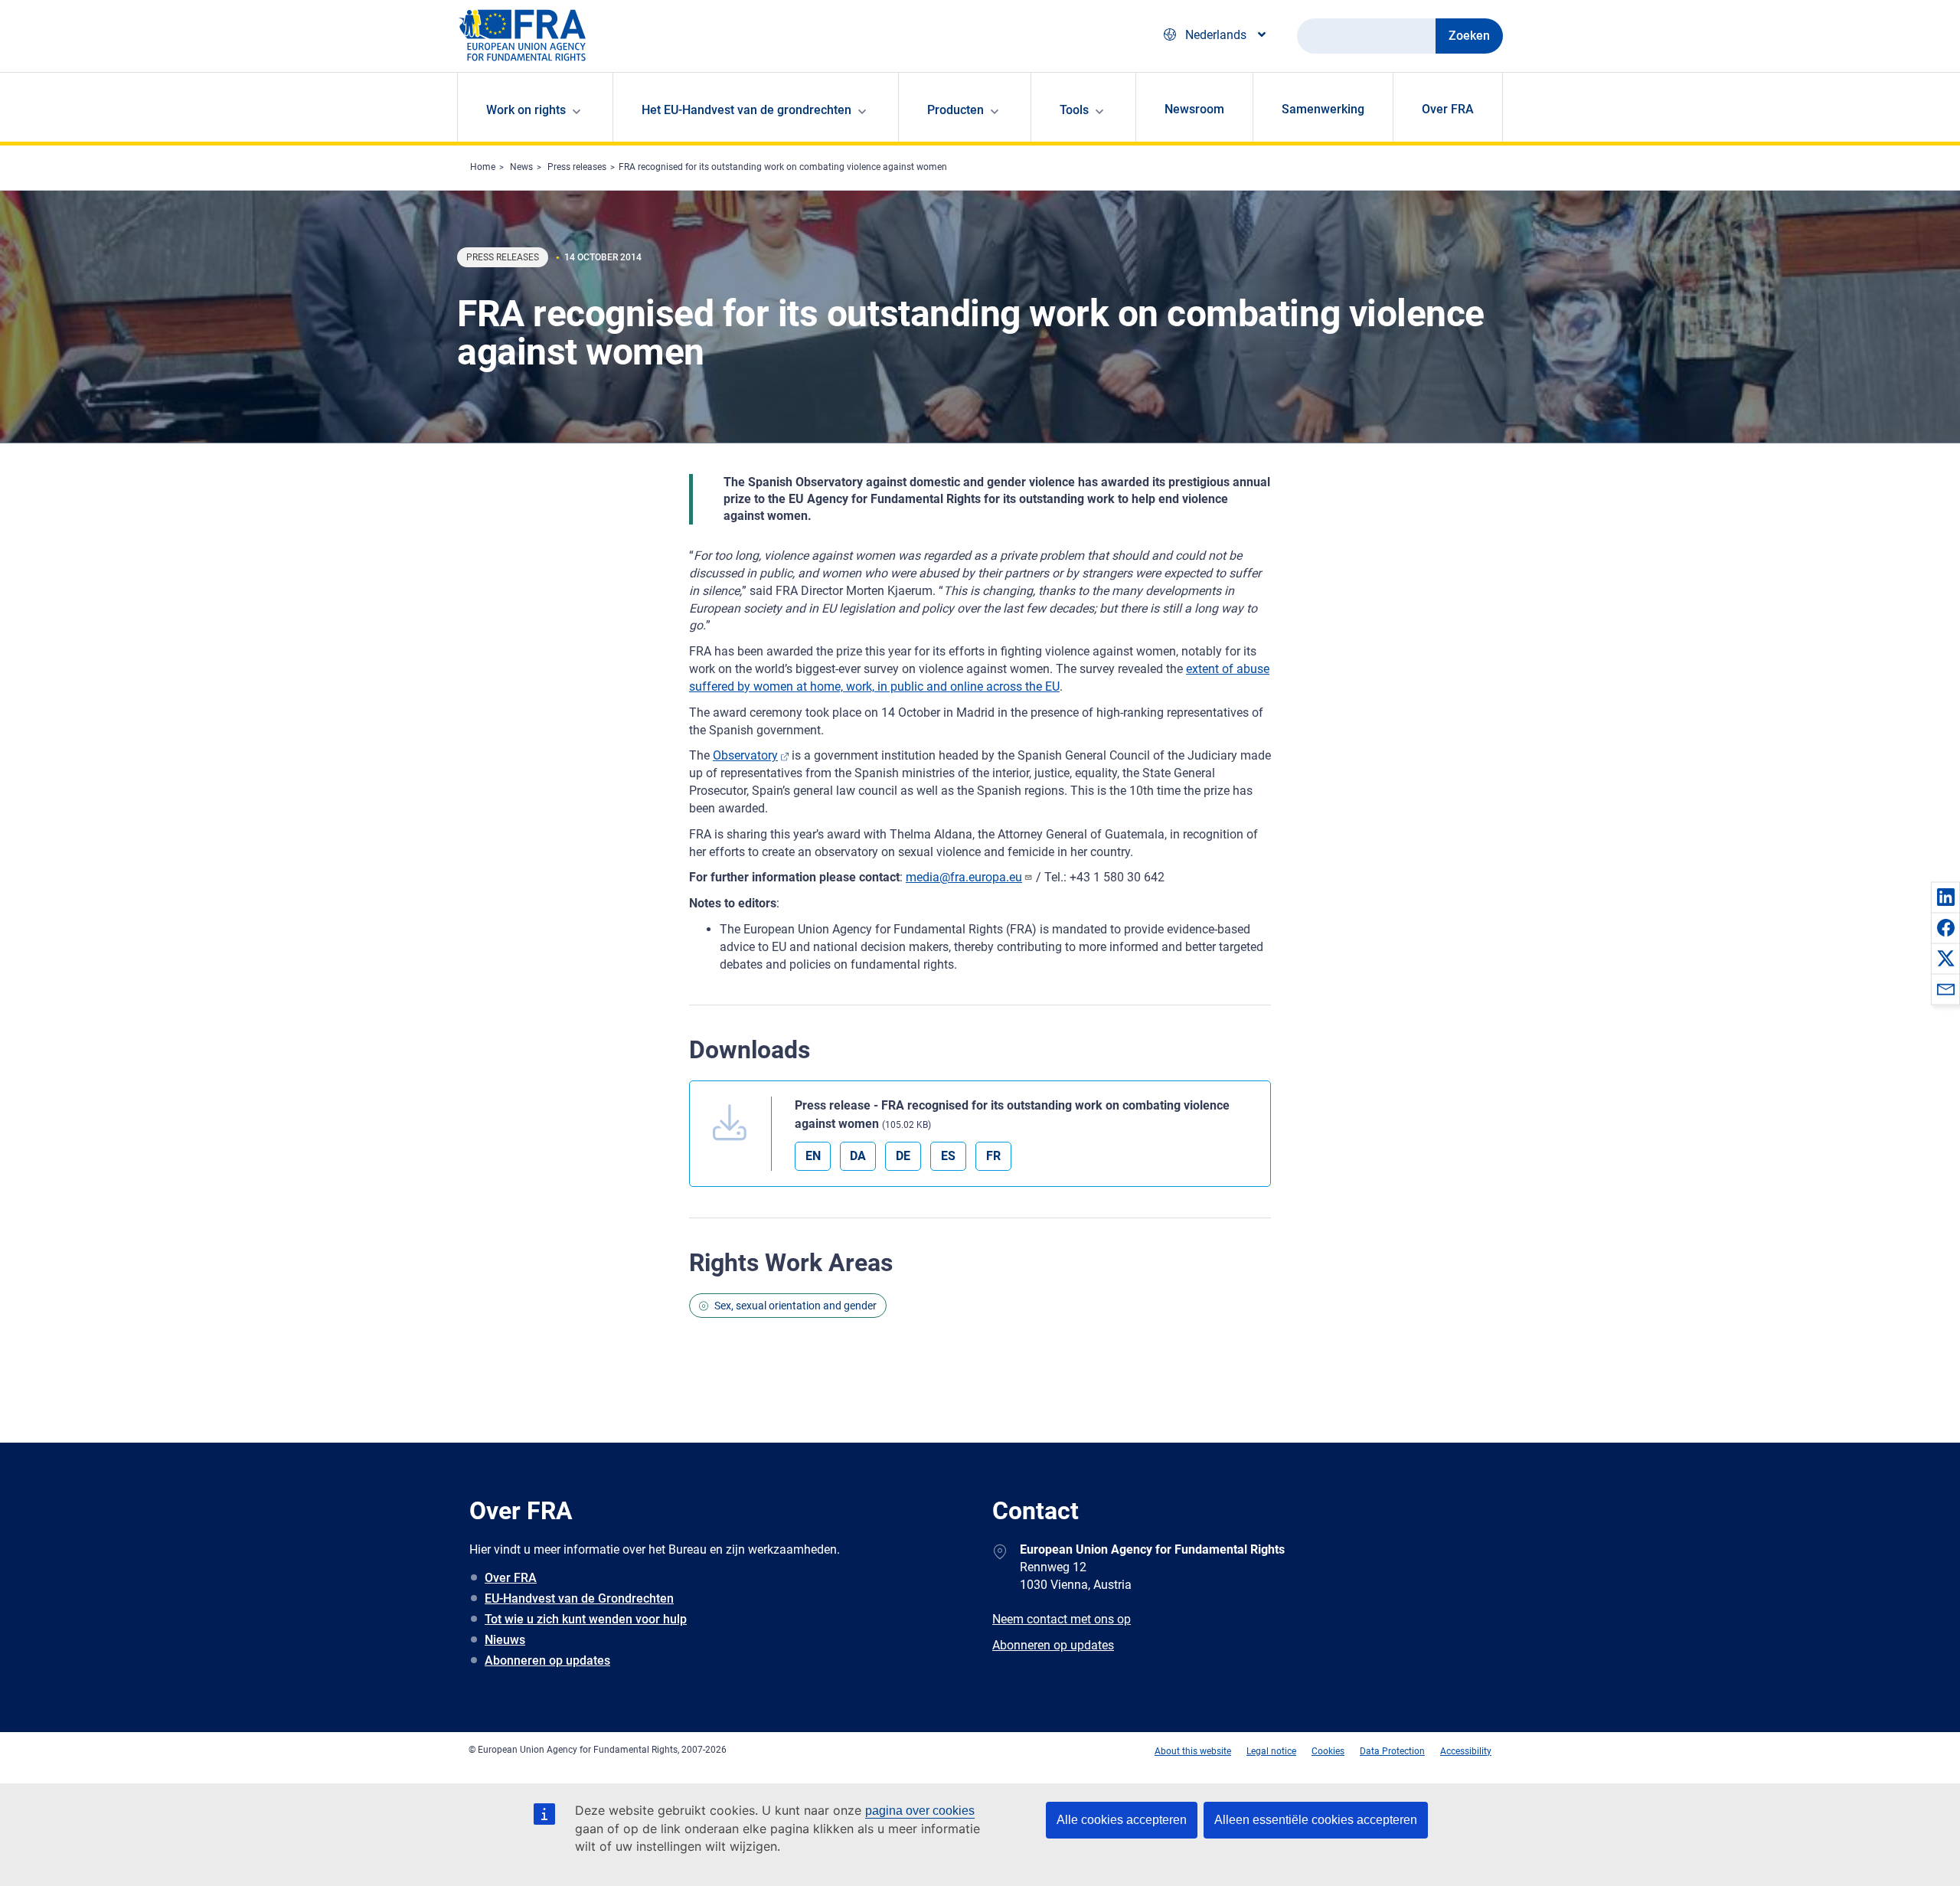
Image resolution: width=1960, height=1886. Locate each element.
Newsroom (1194, 109)
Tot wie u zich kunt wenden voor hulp (586, 1619)
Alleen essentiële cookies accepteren (1316, 1820)
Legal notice (1271, 1751)
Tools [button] (1074, 110)
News (521, 167)
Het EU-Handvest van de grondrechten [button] (746, 110)
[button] (1945, 897)
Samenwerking (1323, 109)
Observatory (745, 755)
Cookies (1328, 1751)
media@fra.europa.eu (964, 877)
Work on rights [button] (526, 110)
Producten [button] (955, 110)
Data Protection (1392, 1751)
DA (858, 1156)
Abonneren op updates (547, 1660)
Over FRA (1448, 109)
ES (948, 1156)
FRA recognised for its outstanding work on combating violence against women (783, 167)
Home (483, 167)
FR (993, 1156)
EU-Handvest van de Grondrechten (579, 1598)
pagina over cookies (920, 1811)
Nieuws (505, 1640)
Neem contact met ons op (1062, 1619)
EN (813, 1156)
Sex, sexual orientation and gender (795, 1306)
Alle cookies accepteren (1122, 1820)
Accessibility (1466, 1751)
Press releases (577, 167)
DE (903, 1156)
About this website (1193, 1751)
